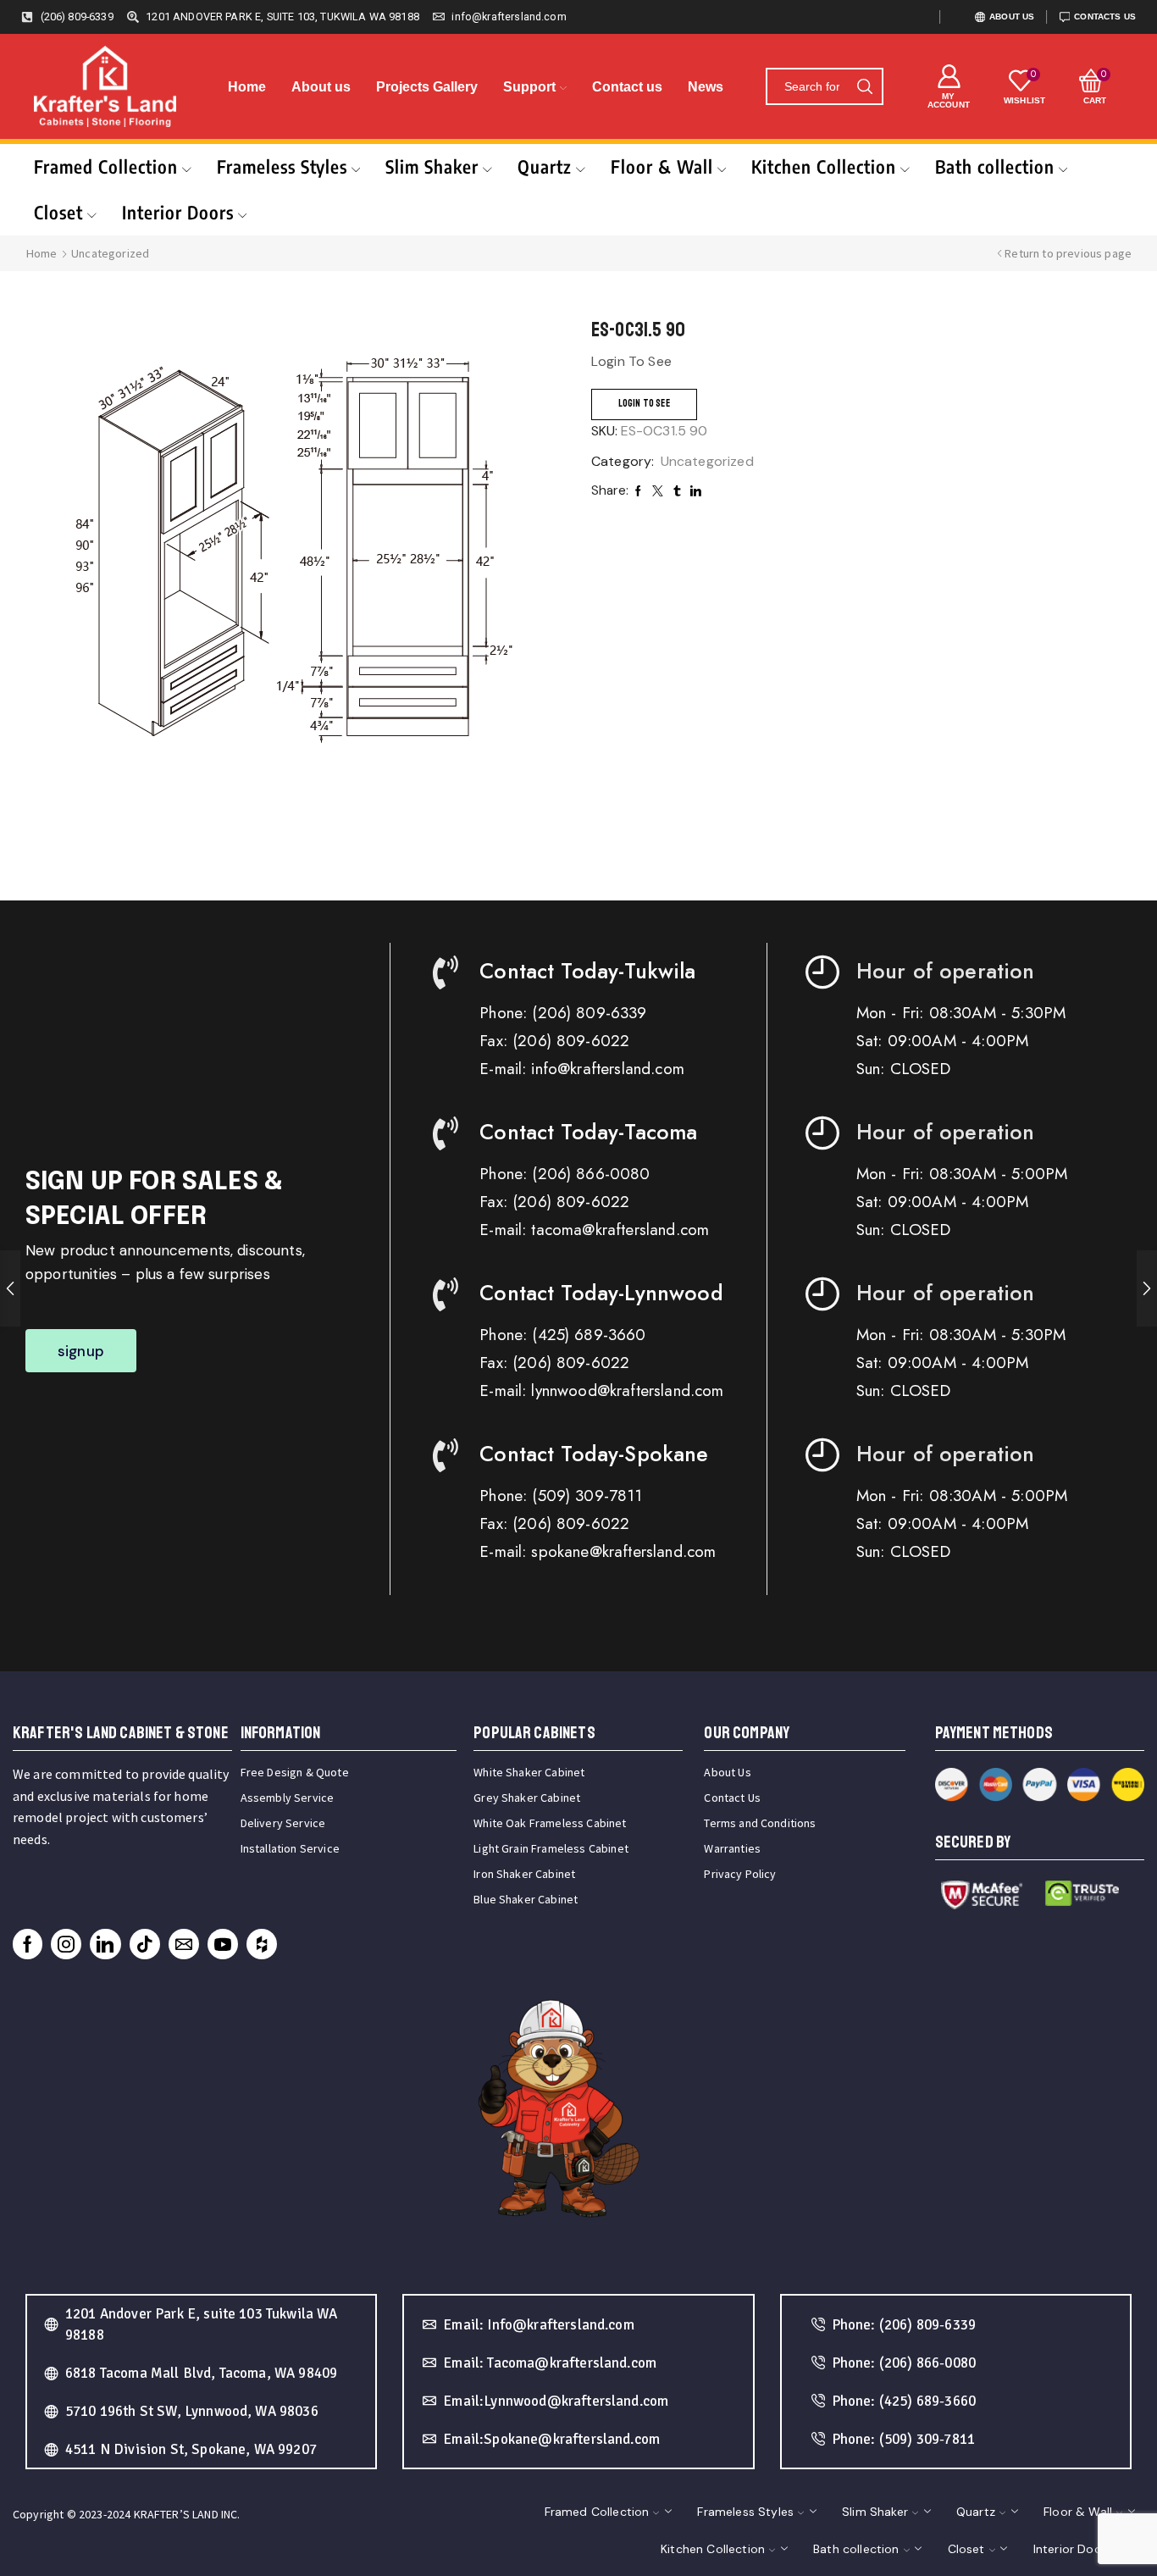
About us (321, 87)
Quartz (545, 166)
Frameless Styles (282, 166)
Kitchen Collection (824, 166)
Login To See (644, 404)
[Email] (184, 1944)
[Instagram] (66, 1944)
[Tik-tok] (145, 1944)
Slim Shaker (432, 166)
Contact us (627, 87)
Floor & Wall (662, 166)
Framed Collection (106, 166)
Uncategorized (110, 253)
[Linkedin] (105, 1944)
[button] (81, 1351)
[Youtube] (223, 1944)
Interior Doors (178, 212)
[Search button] (865, 86)
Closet (58, 212)
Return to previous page (1068, 253)
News (706, 87)
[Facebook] (28, 1944)
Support (529, 87)
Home (247, 87)
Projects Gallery (427, 87)
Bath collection (995, 166)
